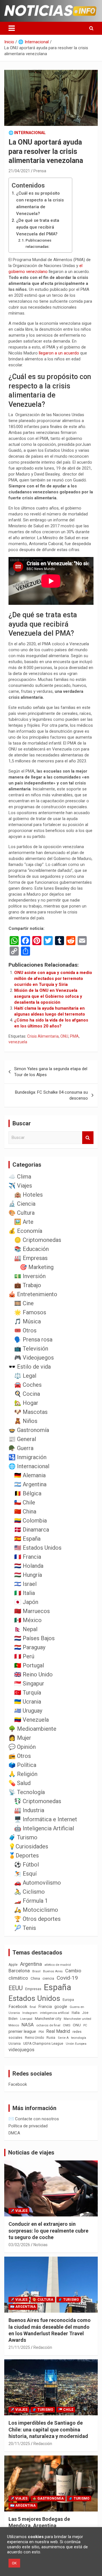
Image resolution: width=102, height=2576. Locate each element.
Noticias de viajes (31, 2153)
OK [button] (14, 2563)
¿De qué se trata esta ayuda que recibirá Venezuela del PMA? (38, 227)
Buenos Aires (53, 1971)
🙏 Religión (23, 1774)
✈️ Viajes (20, 1186)
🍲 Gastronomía (29, 1430)
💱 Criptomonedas (38, 1801)
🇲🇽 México (28, 1620)
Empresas (33, 1989)
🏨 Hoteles (28, 1195)
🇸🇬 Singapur (29, 1683)
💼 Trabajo (28, 1285)
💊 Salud (20, 1783)
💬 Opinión (22, 1747)
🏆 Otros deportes (37, 1919)
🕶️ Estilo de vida (30, 1367)
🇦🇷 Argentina (30, 1484)
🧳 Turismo (23, 1837)
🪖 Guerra (21, 1448)
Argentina (31, 1964)
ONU (64, 1036)
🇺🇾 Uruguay (28, 1711)
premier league (22, 2031)
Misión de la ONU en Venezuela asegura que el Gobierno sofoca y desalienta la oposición (48, 996)
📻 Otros (20, 1756)
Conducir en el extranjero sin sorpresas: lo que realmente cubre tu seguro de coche (48, 2231)
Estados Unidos (34, 1998)
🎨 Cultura (22, 1213)
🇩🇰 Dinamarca (32, 1530)
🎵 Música (27, 1321)
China (35, 1978)
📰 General (22, 1439)
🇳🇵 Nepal (26, 1629)
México (14, 2025)
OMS (67, 2025)
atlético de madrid (58, 1965)
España (58, 1987)
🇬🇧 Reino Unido (33, 1674)
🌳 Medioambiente (32, 1729)
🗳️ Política (22, 1765)
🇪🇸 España (27, 1539)
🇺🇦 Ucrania (28, 1702)
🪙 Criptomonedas (38, 1240)
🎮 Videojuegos (34, 1358)
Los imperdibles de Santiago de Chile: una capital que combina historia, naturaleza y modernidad (48, 2429)
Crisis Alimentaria (43, 1036)
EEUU (16, 1988)
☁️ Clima (20, 1177)
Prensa (40, 171)
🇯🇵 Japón (26, 1602)
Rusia (51, 2038)
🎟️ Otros (25, 1330)
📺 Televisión (31, 1349)
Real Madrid (58, 2031)
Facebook (18, 2007)
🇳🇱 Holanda (29, 1566)
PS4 (41, 2032)
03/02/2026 (19, 2245)
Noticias (41, 2245)
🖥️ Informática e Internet (46, 1819)
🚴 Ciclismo (29, 1892)
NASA (28, 2025)
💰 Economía (25, 1231)
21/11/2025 (19, 2347)
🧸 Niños (26, 1421)
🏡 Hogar (26, 1403)
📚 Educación (31, 1249)
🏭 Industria (29, 1810)
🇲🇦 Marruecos (32, 1611)
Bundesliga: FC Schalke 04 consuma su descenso (51, 1095)
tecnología (79, 2038)
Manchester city (48, 2019)
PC (85, 2025)
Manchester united (77, 2019)
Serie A (63, 2038)
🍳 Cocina (27, 1394)
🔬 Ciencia (22, 1204)
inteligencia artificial (55, 2013)
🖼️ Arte (24, 1222)
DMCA (14, 2133)
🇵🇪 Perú (24, 1656)
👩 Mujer (20, 1738)
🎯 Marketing (37, 1267)
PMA (74, 1036)
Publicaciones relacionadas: (38, 243)
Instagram (30, 2013)
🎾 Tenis (25, 1928)
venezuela (18, 1042)
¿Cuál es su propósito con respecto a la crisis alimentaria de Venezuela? (40, 203)
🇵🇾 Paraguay (30, 1647)
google (61, 2007)
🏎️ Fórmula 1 (31, 1901)
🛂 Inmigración (27, 1457)
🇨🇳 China (25, 1511)
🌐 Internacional (27, 133)
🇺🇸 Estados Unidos (38, 1548)
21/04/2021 (19, 171)
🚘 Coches (28, 1385)
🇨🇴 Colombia (30, 1521)
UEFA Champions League (43, 2044)
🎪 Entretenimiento (33, 1294)
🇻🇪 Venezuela (31, 1720)
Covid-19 (67, 1978)
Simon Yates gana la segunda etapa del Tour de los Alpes (51, 1072)
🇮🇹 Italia (25, 1593)
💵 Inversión (30, 1276)
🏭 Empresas (31, 1258)
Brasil (36, 1971)
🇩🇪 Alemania (30, 1475)
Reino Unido (34, 2038)
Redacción (43, 2347)
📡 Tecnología (27, 1792)
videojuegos (21, 2050)
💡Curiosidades (28, 1846)
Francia (45, 2007)
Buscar (88, 1138)
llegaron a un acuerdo (59, 353)
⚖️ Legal (25, 1376)
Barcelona (19, 1971)
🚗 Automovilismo (38, 1883)
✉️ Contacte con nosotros (34, 2119)
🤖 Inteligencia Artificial (44, 1828)
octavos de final (48, 2025)
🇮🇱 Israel (25, 1584)
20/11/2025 (19, 2444)
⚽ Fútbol (26, 1865)
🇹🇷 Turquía (28, 1693)
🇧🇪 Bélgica (28, 1493)
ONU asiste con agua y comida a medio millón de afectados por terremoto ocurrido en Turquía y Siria (53, 979)
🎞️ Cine (24, 1303)
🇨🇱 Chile (25, 1502)
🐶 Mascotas (31, 1412)
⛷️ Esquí (25, 1874)
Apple (13, 1965)
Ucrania (15, 2044)
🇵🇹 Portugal (29, 1665)
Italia (76, 2013)
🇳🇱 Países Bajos (34, 1638)
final (33, 2007)
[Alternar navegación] (12, 28)
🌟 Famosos (30, 1312)
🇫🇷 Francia (28, 1557)
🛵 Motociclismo (36, 1910)
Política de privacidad (28, 2126)
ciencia (48, 1978)
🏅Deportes (24, 1855)
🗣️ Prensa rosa (33, 1339)
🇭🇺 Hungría (28, 1575)
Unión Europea (76, 2044)
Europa (68, 2000)
